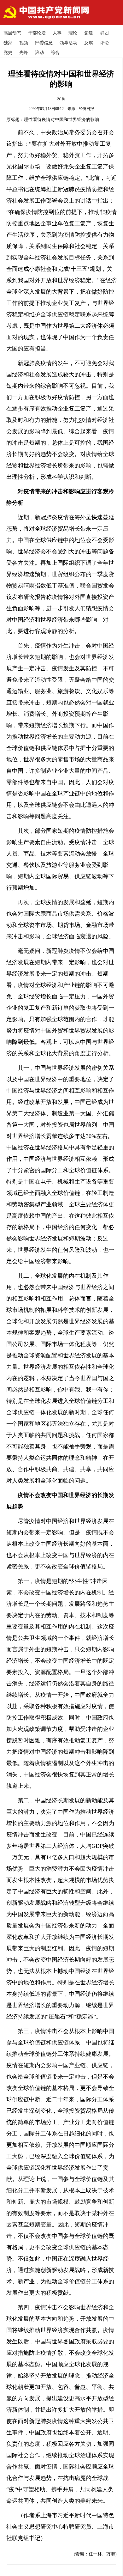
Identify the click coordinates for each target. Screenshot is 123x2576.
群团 (104, 33)
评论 (104, 43)
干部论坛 (37, 33)
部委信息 (44, 43)
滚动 (39, 53)
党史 (8, 53)
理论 (73, 33)
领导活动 (68, 43)
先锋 (24, 53)
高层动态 (12, 33)
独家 (8, 43)
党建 (89, 33)
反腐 (89, 43)
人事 (57, 33)
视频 (24, 43)
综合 (55, 53)
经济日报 (86, 109)
